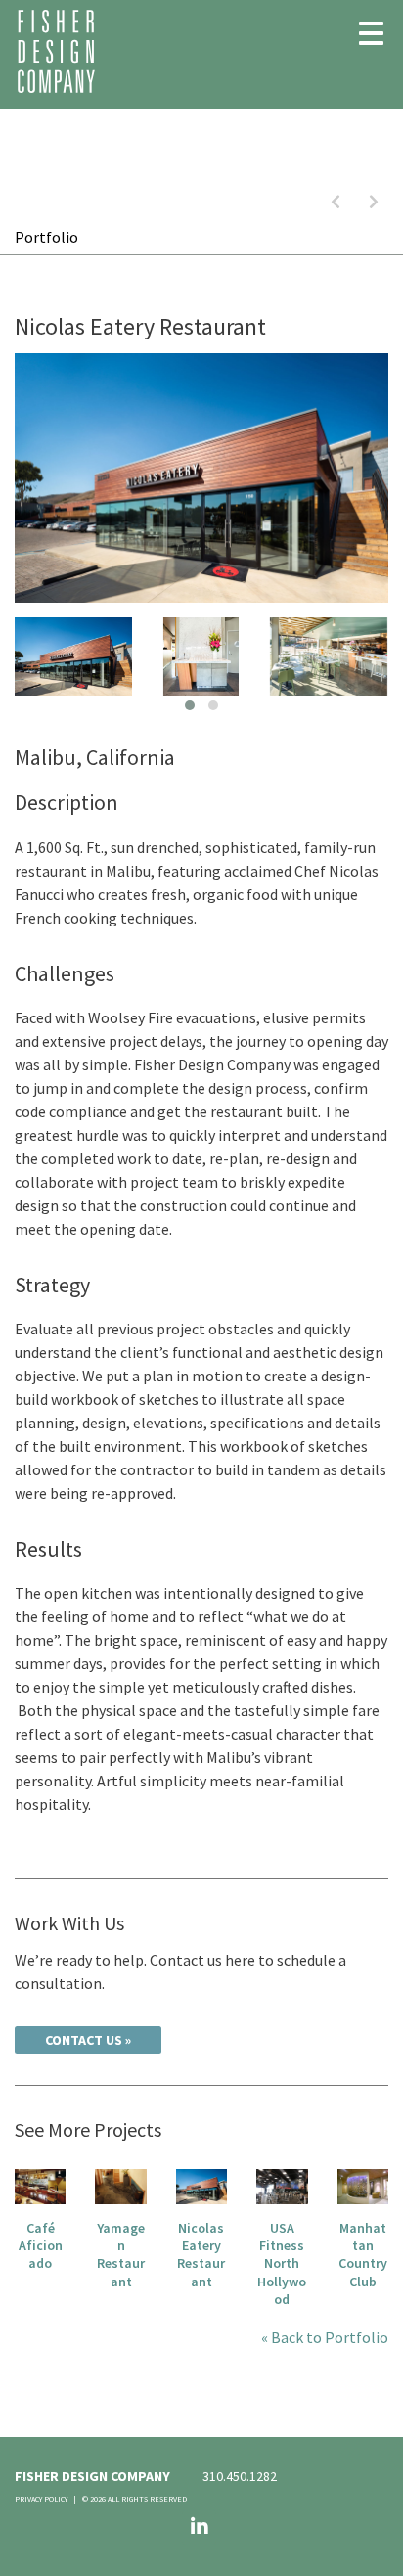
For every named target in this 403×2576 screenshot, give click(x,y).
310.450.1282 (240, 2476)
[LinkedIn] (200, 2527)
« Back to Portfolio (325, 2337)
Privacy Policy (41, 2499)
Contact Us (84, 2040)
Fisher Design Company (56, 51)
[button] (190, 705)
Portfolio (46, 237)
